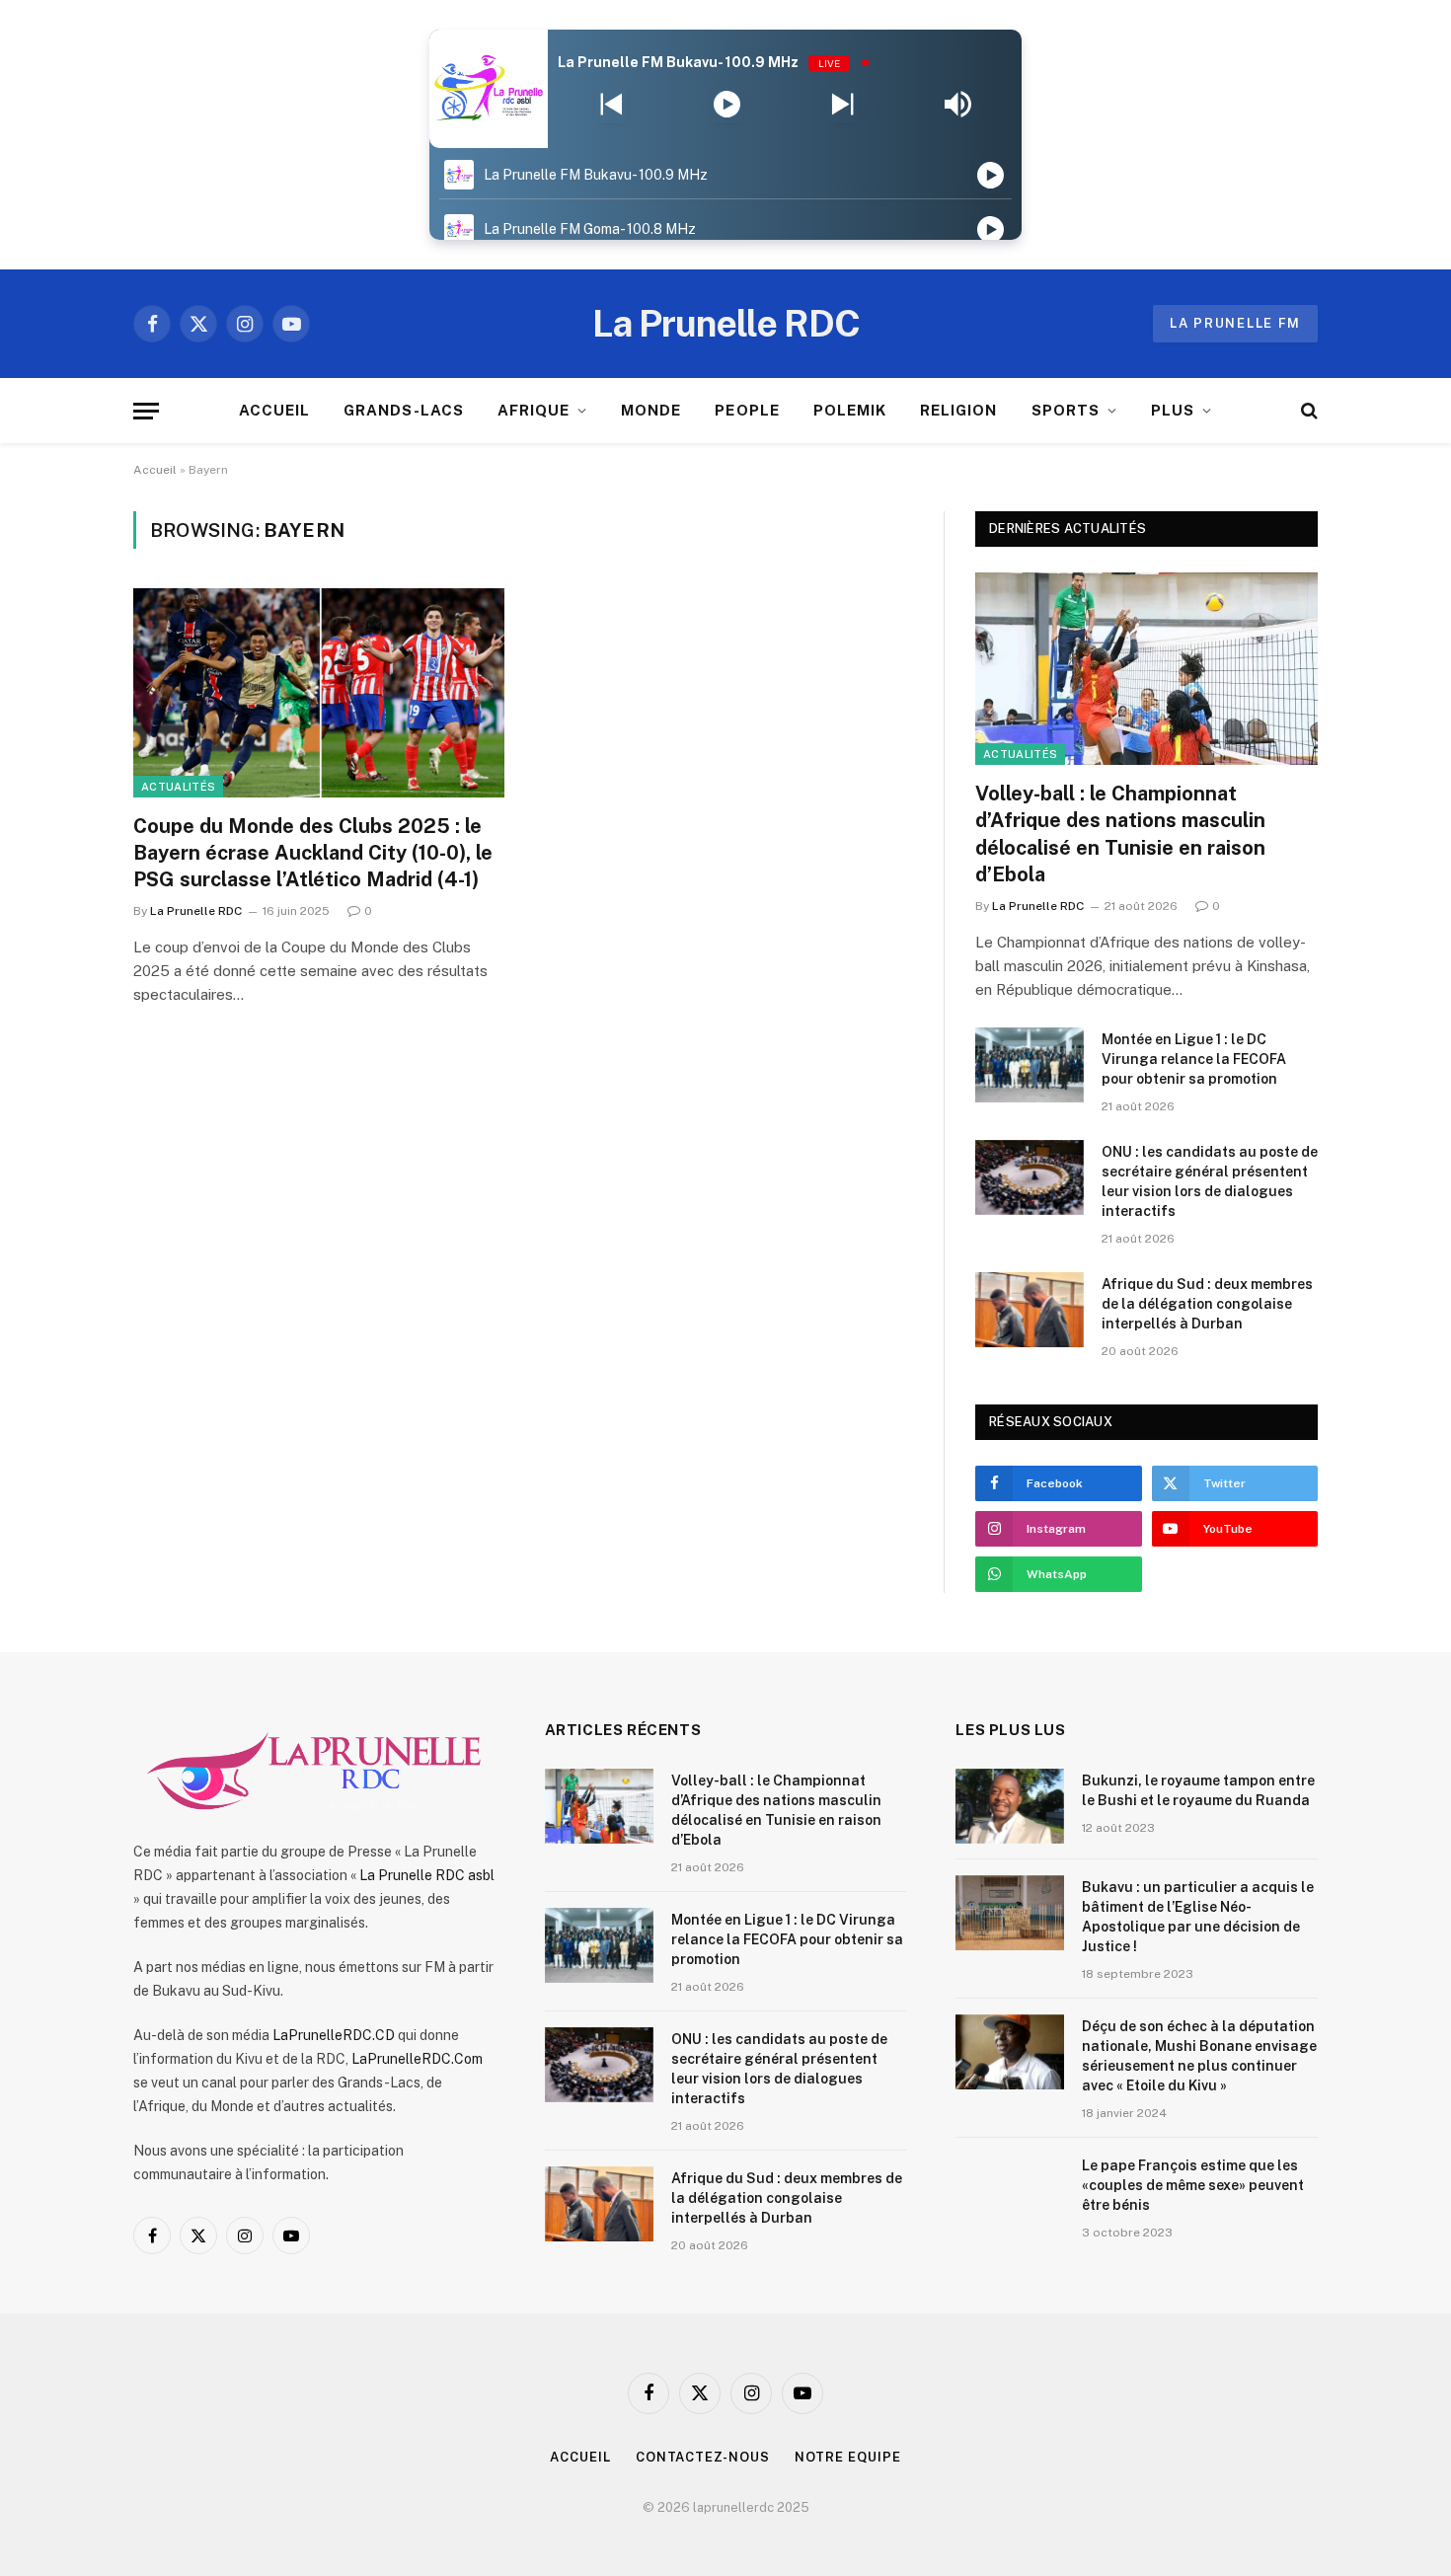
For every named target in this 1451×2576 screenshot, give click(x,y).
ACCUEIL (274, 410)
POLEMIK (850, 410)
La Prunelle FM (1235, 323)
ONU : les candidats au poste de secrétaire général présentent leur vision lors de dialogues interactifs (1210, 1181)
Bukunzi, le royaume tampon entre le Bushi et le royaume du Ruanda (1198, 1790)
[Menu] (146, 411)
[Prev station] (842, 105)
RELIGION (958, 410)
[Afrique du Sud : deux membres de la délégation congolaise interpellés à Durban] (1030, 1310)
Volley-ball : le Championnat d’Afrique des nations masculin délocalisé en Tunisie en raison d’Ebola (1120, 834)
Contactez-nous (703, 2457)
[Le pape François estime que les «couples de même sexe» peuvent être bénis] (1010, 2191)
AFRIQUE (534, 410)
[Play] (727, 105)
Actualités (178, 787)
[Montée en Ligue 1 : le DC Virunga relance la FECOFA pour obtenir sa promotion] (1030, 1065)
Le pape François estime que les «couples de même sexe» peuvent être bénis (1193, 2185)
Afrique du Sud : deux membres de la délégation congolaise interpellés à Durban (1207, 1304)
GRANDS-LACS (404, 410)
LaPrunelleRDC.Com (417, 2059)
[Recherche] (1307, 411)
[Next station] (611, 105)
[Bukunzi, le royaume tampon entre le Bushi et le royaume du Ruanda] (1010, 1806)
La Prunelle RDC (196, 911)
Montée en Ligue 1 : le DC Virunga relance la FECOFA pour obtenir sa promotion (1194, 1059)
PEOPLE (747, 410)
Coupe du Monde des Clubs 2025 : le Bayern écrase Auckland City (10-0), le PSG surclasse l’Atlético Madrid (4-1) (313, 853)
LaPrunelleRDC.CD (334, 2035)
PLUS (1173, 410)
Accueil (155, 470)
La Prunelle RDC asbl (427, 1875)
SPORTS (1066, 410)
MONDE (651, 410)
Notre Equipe (848, 2457)
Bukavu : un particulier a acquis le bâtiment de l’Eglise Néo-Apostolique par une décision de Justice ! (1198, 1917)
